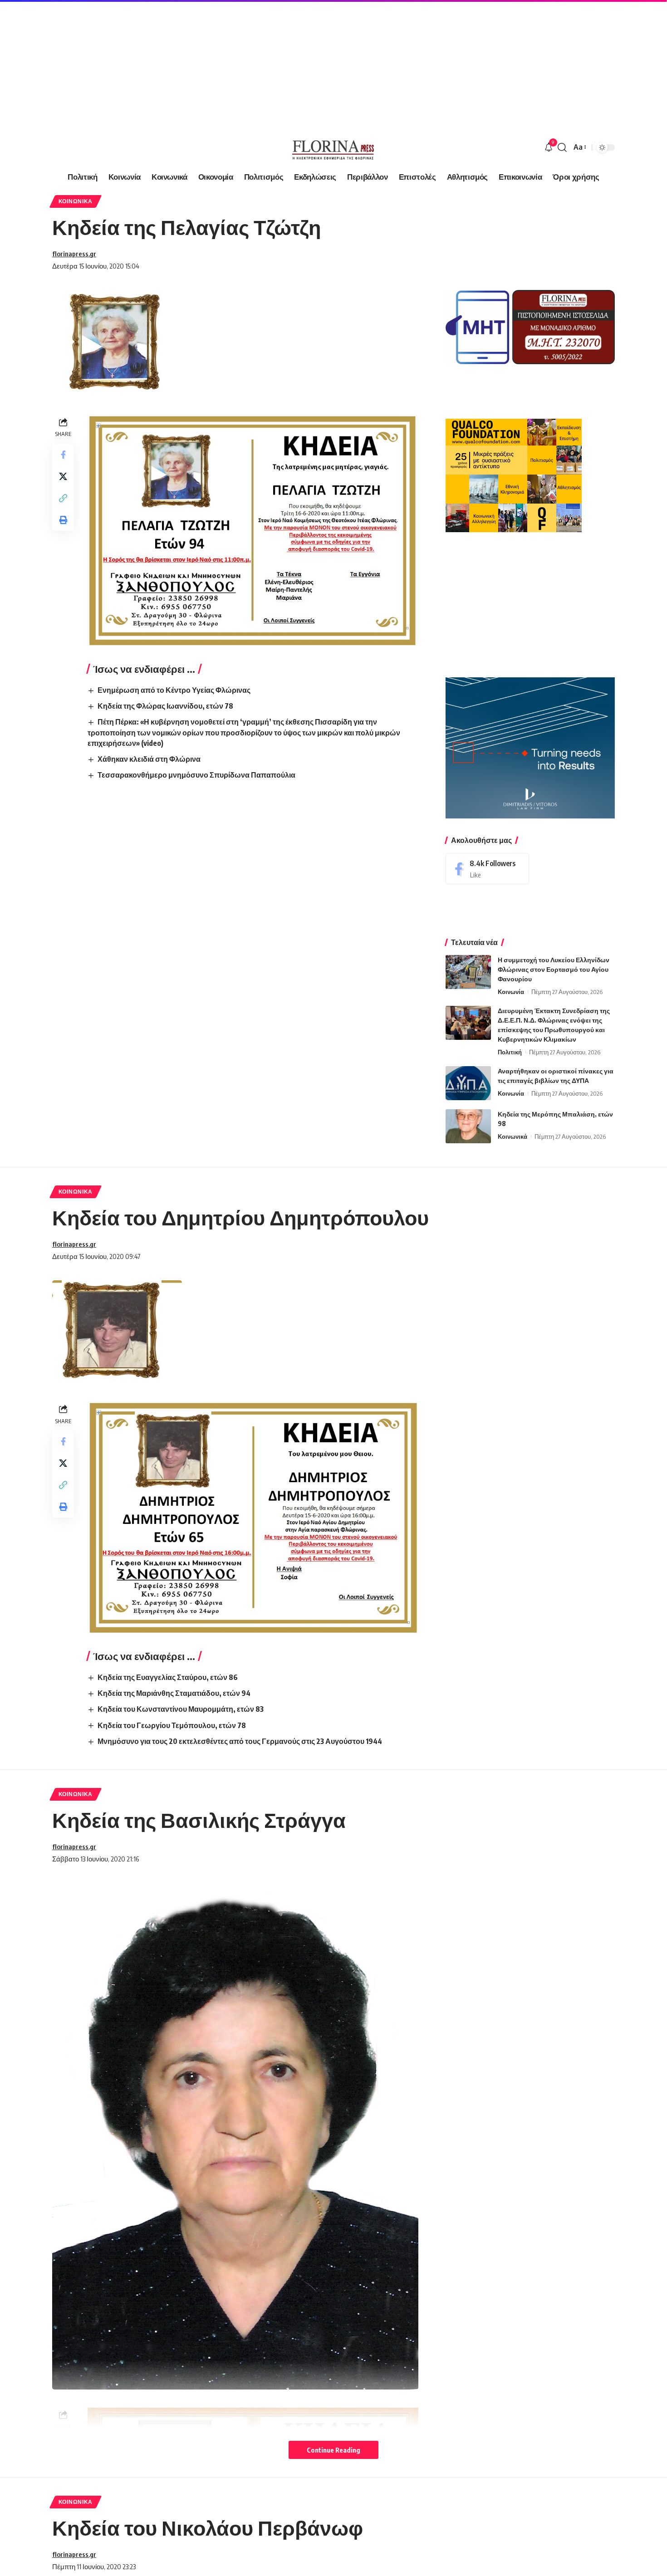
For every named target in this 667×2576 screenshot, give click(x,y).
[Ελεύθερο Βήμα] (333, 147)
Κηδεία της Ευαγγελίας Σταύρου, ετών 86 (168, 1677)
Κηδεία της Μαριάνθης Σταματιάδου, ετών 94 (174, 1693)
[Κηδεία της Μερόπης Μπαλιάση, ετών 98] (468, 1126)
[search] (562, 147)
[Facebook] (487, 869)
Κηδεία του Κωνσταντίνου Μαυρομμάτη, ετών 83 (181, 1709)
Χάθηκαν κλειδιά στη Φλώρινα (149, 759)
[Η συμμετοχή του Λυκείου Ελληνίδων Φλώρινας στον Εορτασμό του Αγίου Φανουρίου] (468, 972)
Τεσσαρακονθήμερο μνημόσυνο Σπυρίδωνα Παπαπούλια (196, 775)
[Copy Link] (63, 498)
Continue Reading (333, 2450)
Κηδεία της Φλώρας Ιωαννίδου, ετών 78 (165, 706)
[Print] (63, 520)
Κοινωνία (511, 992)
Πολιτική (510, 1052)
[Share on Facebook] (63, 455)
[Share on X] (63, 476)
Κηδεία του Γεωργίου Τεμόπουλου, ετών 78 (172, 1725)
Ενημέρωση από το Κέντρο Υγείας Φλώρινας (174, 690)
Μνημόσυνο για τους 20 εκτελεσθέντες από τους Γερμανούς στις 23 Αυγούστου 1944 (240, 1741)
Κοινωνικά (76, 201)
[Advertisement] (272, 64)
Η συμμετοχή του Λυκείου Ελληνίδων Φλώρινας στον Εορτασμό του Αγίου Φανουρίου (554, 969)
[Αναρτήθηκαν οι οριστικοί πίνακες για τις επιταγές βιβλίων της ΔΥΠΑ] (468, 1083)
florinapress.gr (74, 254)
